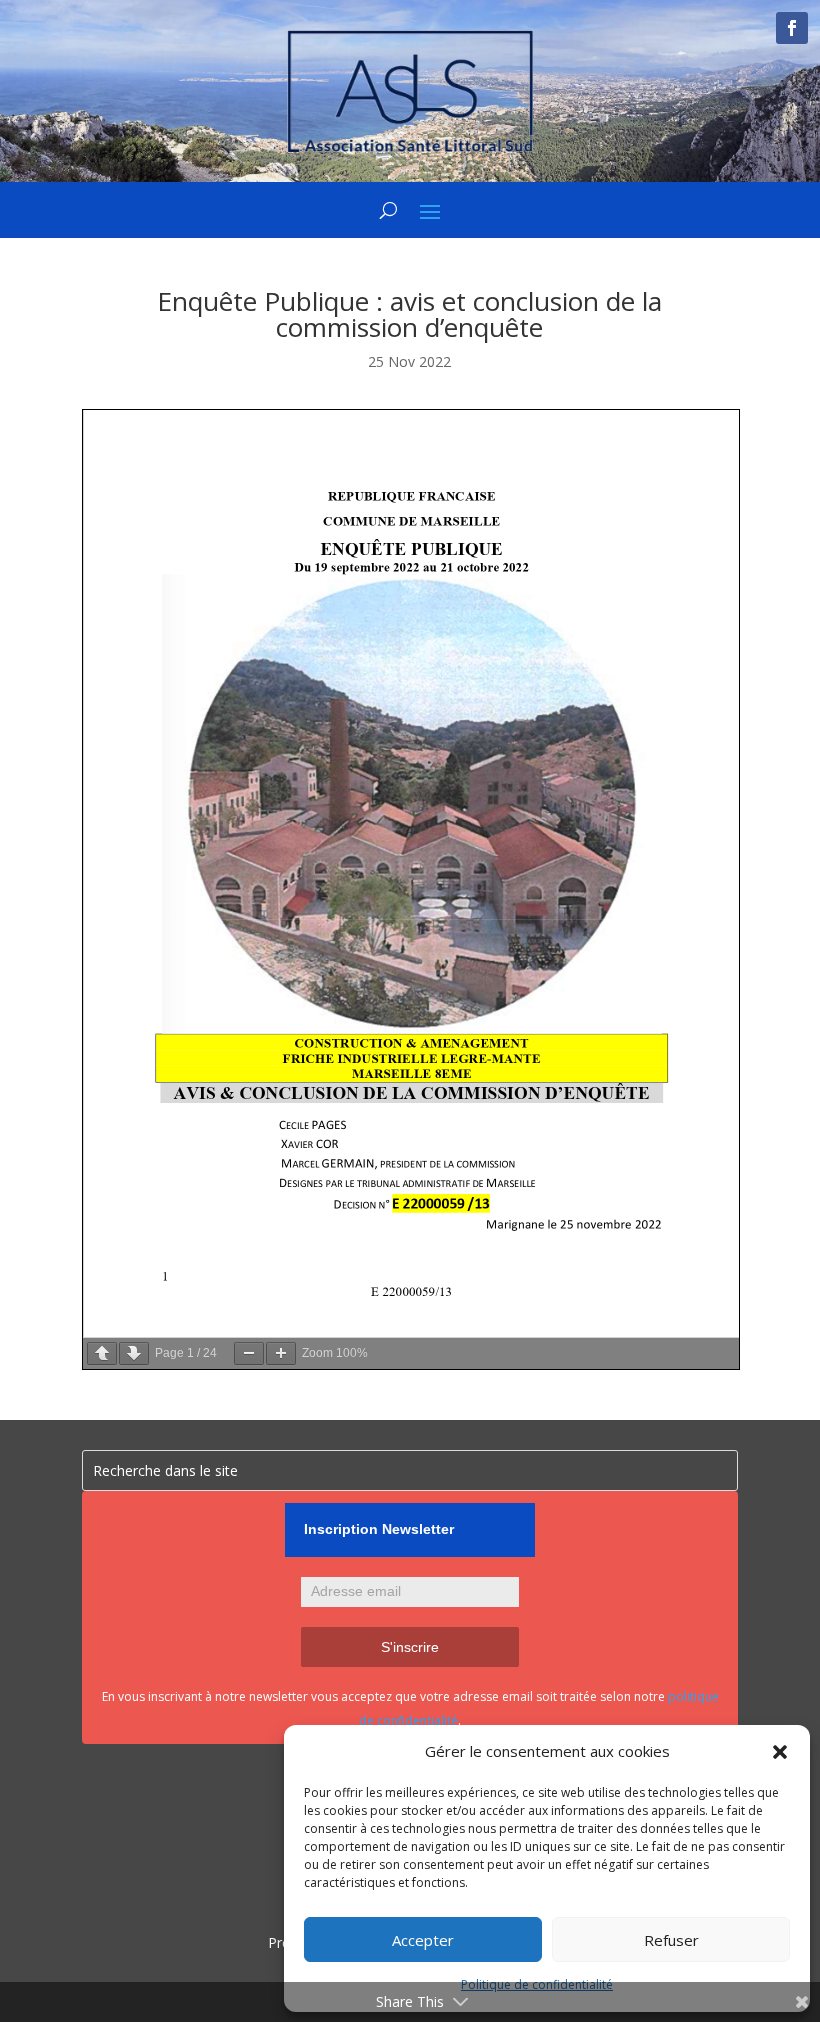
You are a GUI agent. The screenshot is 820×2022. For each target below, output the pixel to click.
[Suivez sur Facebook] (792, 28)
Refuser (671, 1940)
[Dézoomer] (249, 1353)
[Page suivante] (134, 1353)
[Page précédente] (102, 1353)
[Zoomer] (281, 1353)
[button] (780, 1752)
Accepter (423, 1940)
